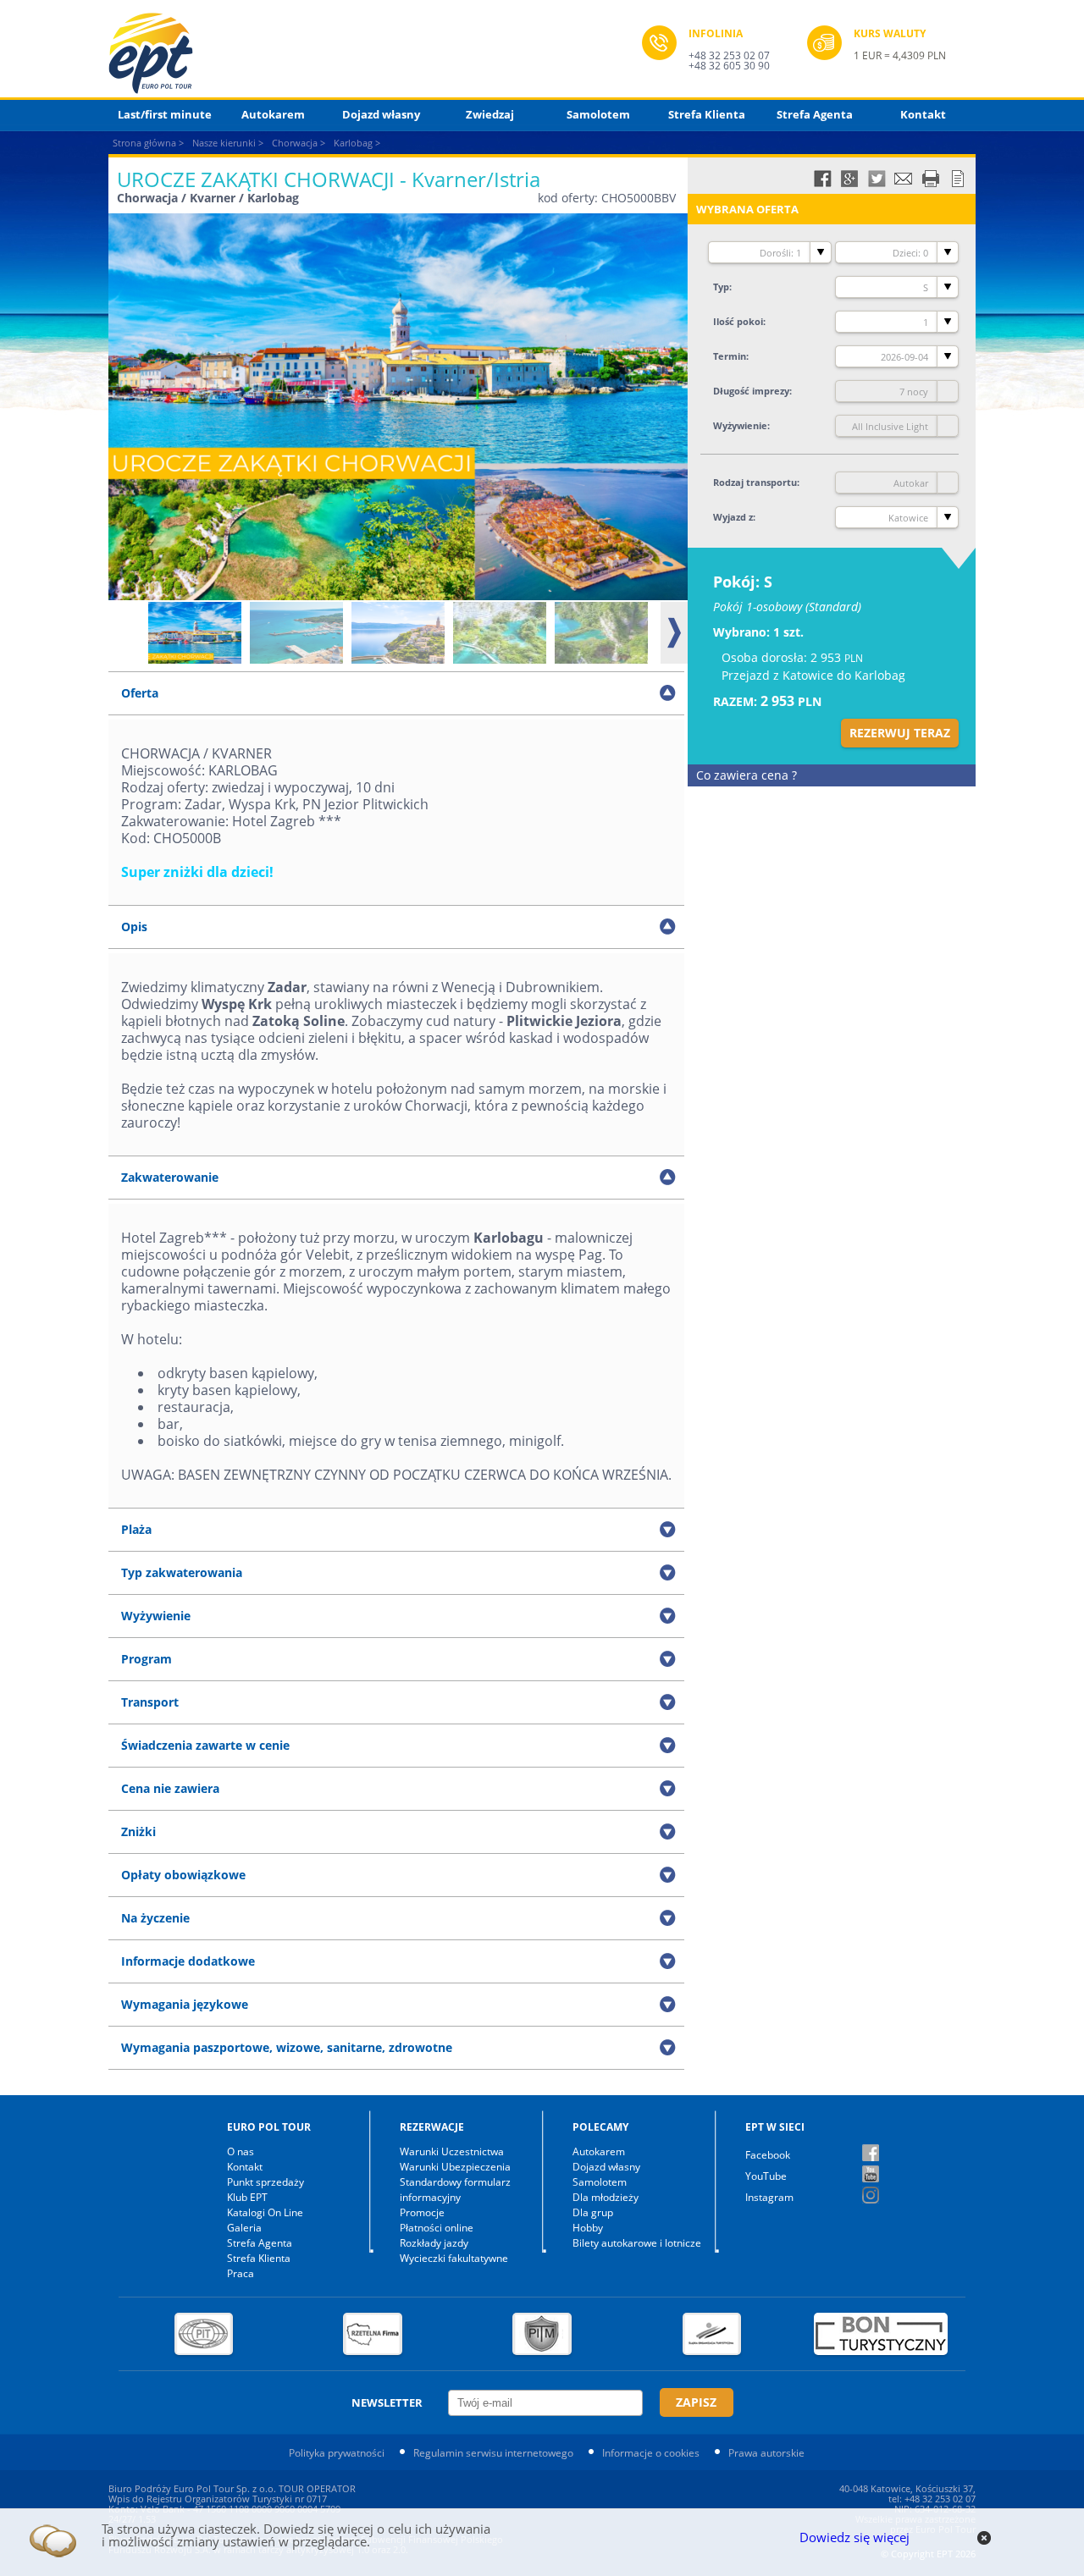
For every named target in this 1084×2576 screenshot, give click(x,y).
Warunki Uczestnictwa (452, 2151)
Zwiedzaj (490, 114)
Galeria (244, 2228)
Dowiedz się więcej (854, 2537)
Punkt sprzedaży (265, 2182)
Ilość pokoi (738, 321)
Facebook (768, 2155)
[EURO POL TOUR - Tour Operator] (375, 53)
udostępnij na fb (822, 179)
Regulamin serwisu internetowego (493, 2453)
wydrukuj (931, 179)
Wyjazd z (733, 517)
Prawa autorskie (766, 2453)
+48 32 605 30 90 (729, 66)
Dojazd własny (381, 114)
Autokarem (273, 114)
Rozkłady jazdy (434, 2243)
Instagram (769, 2197)
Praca (241, 2273)
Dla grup (593, 2212)
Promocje (422, 2212)
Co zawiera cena (747, 775)
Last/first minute (165, 114)
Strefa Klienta (707, 114)
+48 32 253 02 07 (729, 55)
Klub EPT (247, 2197)
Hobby (588, 2228)
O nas (241, 2151)
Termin (730, 356)
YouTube (766, 2176)
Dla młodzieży (606, 2197)
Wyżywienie (740, 425)
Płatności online (437, 2228)
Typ (721, 287)
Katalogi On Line (265, 2212)
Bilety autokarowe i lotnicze (637, 2243)
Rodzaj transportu (755, 482)
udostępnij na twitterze (877, 179)
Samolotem (598, 114)
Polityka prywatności (337, 2453)
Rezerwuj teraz (900, 733)
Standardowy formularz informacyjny (455, 2190)
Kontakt (923, 114)
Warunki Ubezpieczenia (455, 2167)
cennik (958, 179)
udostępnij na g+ (849, 179)
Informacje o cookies (651, 2453)
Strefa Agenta (815, 114)
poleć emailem (904, 179)
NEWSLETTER (387, 2402)
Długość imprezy (751, 391)
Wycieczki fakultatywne (454, 2258)
